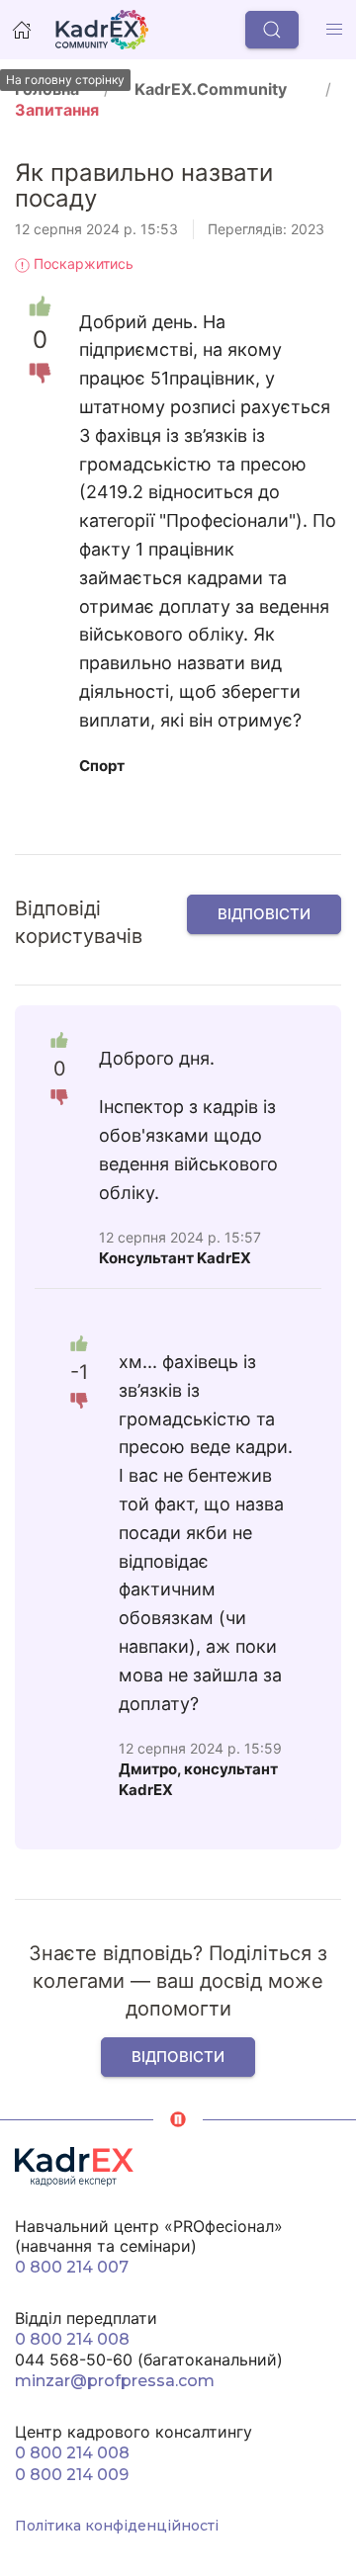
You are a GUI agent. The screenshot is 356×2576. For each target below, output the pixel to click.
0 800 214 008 (72, 2339)
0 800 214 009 (72, 2475)
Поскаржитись (82, 263)
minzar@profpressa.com (115, 2381)
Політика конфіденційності (117, 2526)
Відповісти (264, 914)
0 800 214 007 (72, 2267)
